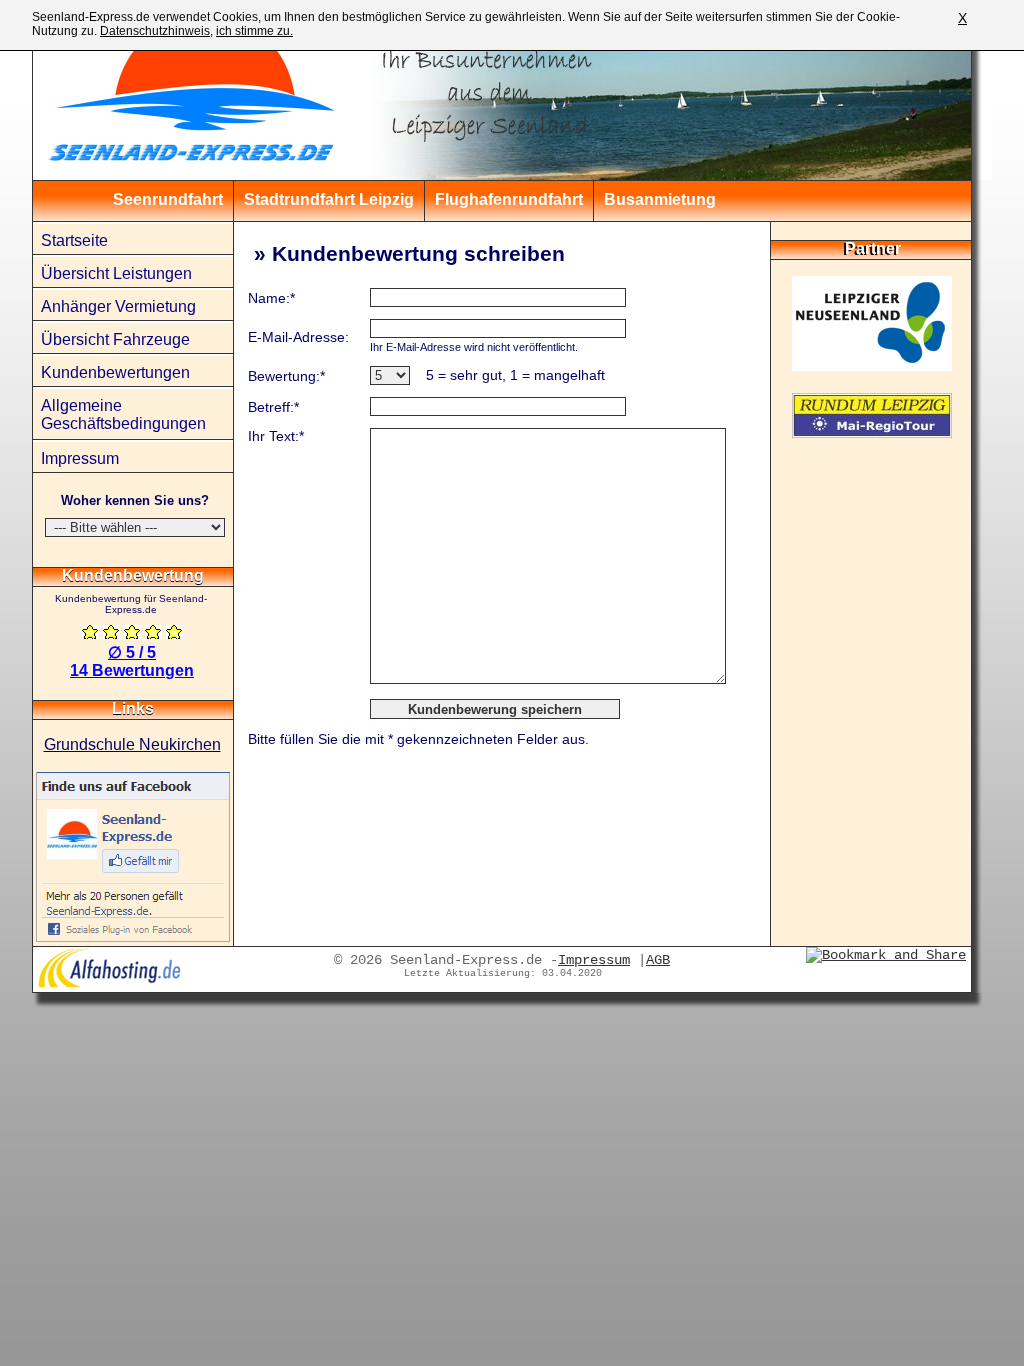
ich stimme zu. (254, 31)
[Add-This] (886, 955)
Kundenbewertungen (115, 372)
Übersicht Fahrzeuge (115, 339)
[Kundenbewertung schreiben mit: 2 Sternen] (111, 633)
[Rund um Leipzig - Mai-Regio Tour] (872, 432)
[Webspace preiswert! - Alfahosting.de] (109, 983)
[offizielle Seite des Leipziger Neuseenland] (872, 365)
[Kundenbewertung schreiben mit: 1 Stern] (90, 633)
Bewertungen (132, 670)
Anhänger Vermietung (118, 306)
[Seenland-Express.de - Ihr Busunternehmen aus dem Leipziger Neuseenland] (158, 100)
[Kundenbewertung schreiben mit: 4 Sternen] (153, 633)
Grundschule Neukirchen (132, 744)
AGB (658, 960)
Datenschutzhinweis (155, 31)
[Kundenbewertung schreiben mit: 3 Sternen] (132, 633)
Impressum (80, 458)
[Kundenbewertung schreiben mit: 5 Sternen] (174, 633)
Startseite (74, 240)
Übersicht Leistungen (116, 273)
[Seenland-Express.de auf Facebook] (133, 936)
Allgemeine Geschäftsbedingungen (123, 414)
